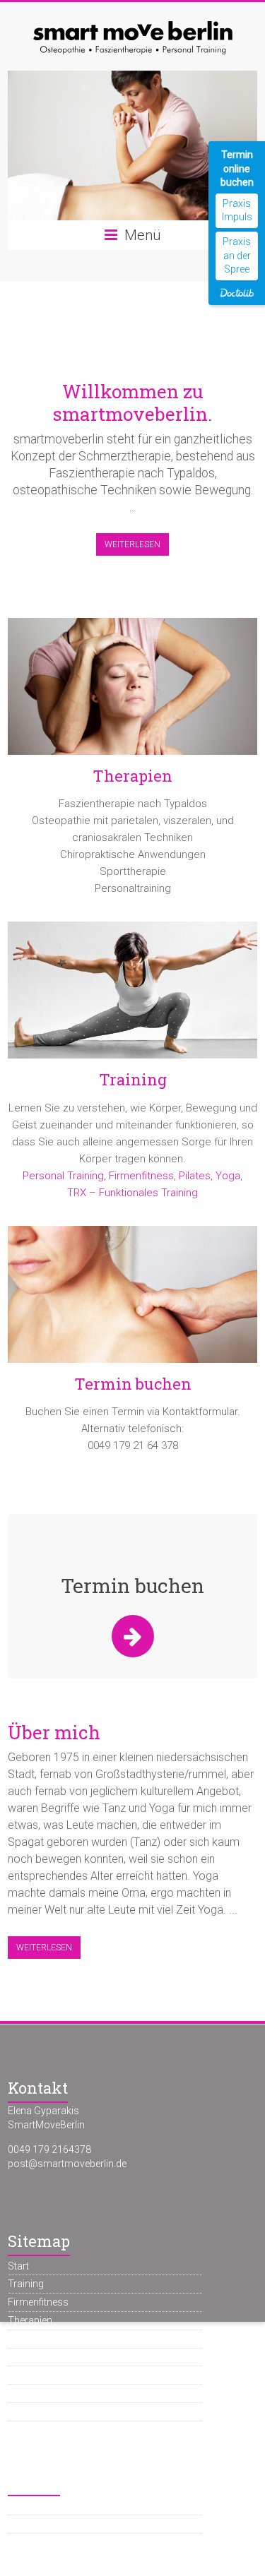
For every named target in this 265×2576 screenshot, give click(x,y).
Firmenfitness (141, 1176)
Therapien (132, 776)
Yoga (228, 1176)
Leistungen (32, 2339)
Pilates (195, 1176)
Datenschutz (36, 2411)
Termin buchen (133, 1384)
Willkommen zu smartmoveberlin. (132, 402)
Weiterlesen (132, 544)
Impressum (34, 2393)
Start (18, 2266)
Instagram (31, 2524)
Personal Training (63, 1176)
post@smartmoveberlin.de (67, 2164)
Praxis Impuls (237, 210)
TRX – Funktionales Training (132, 1193)
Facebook (30, 2505)
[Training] (132, 995)
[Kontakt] (133, 1636)
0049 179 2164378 (49, 2149)
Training (133, 1079)
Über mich (54, 1732)
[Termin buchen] (132, 1300)
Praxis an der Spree (237, 255)
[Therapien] (132, 692)
